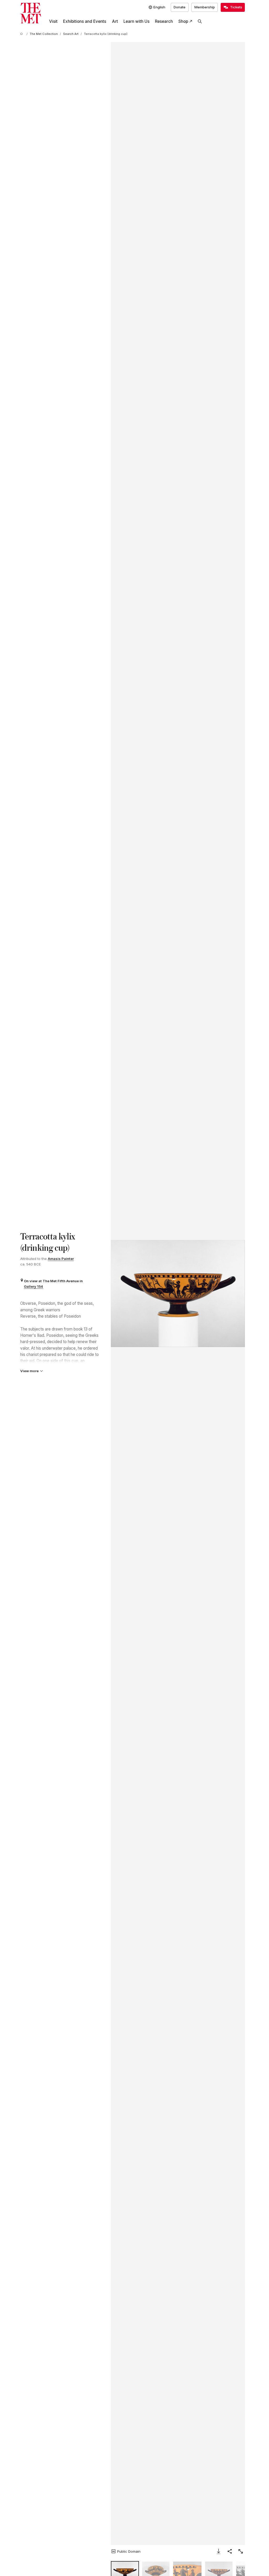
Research (164, 21)
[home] (22, 34)
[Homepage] (31, 13)
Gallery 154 (33, 1286)
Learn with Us (136, 21)
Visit (53, 21)
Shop (183, 21)
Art (115, 21)
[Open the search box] (200, 22)
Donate (180, 7)
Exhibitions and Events (85, 21)
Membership (205, 7)
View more (29, 1371)
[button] (178, 1294)
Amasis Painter (61, 1259)
